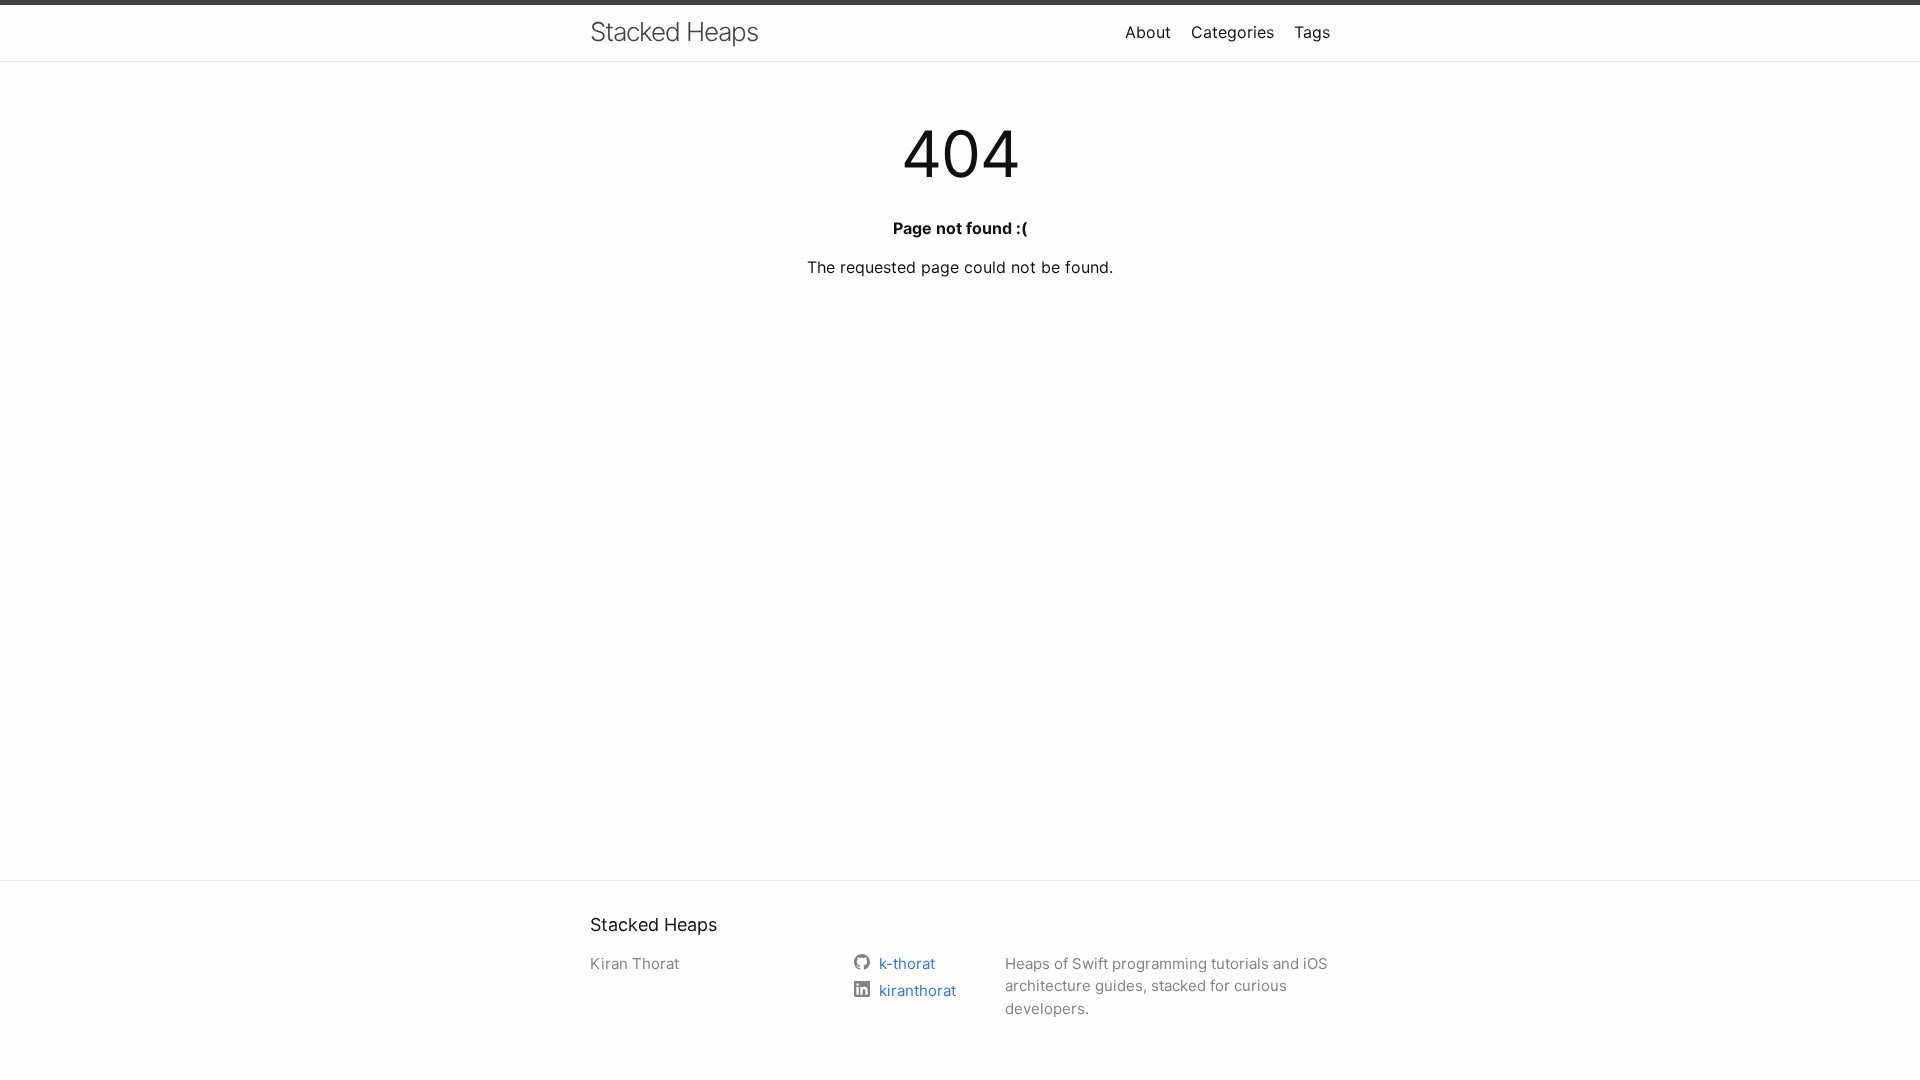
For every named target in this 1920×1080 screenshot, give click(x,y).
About (1148, 32)
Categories (1232, 32)
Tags (1312, 32)
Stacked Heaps (674, 31)
